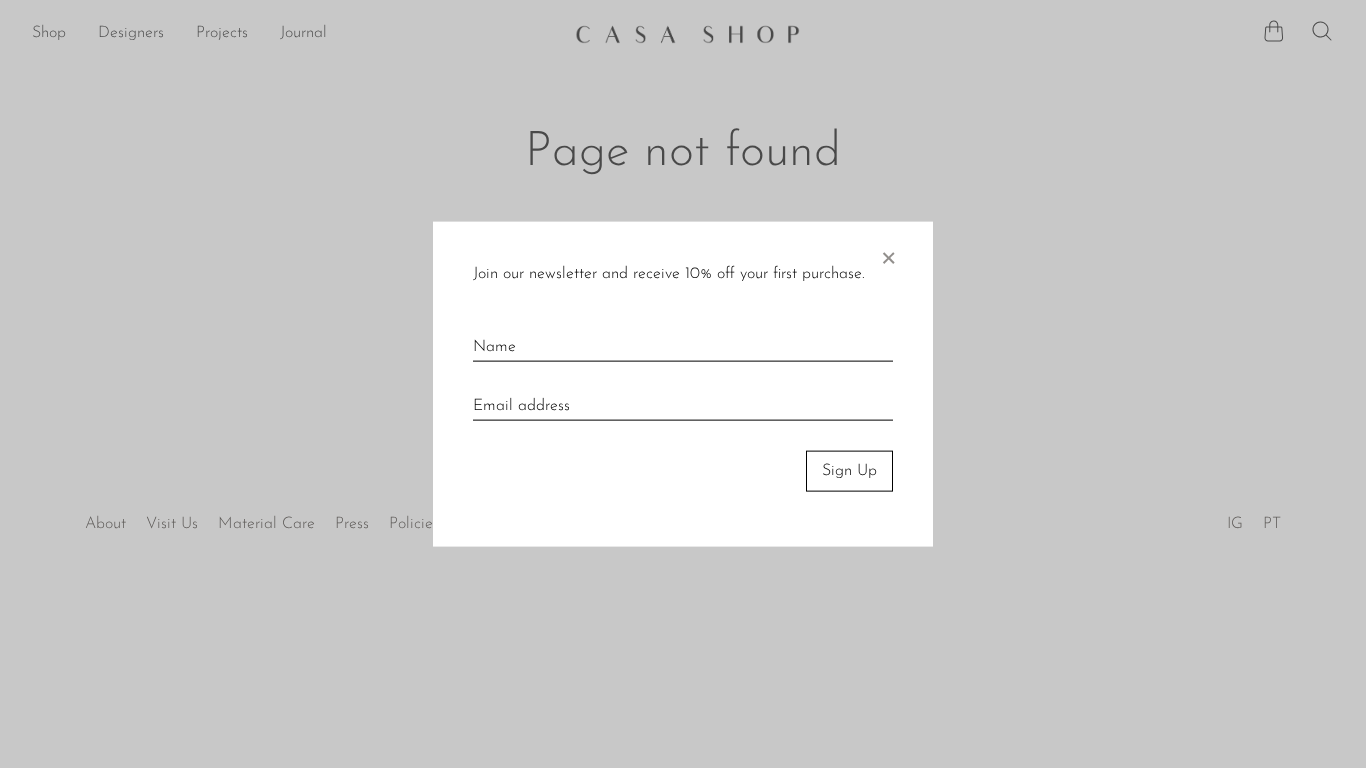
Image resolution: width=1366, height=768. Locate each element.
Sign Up (849, 471)
